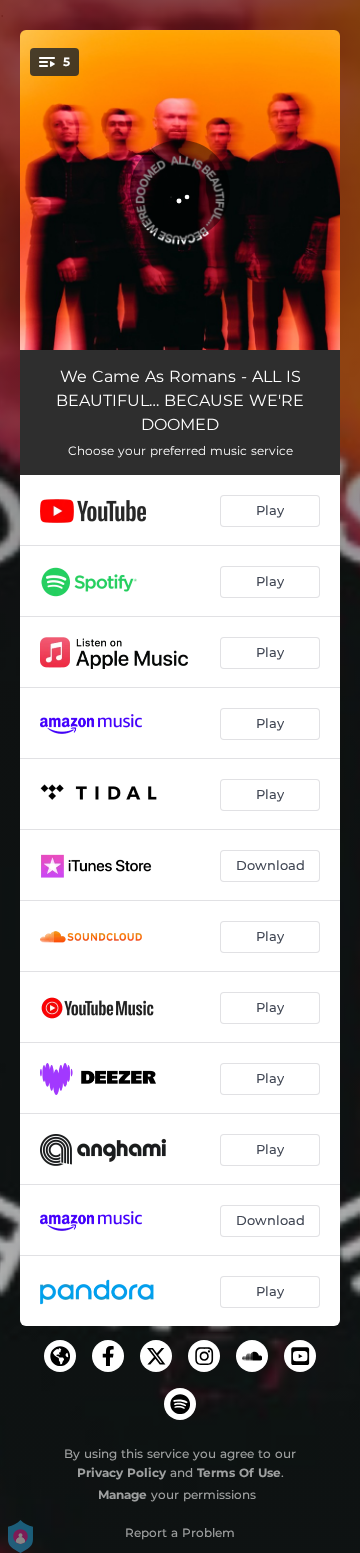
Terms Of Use (239, 1472)
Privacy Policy (121, 1472)
